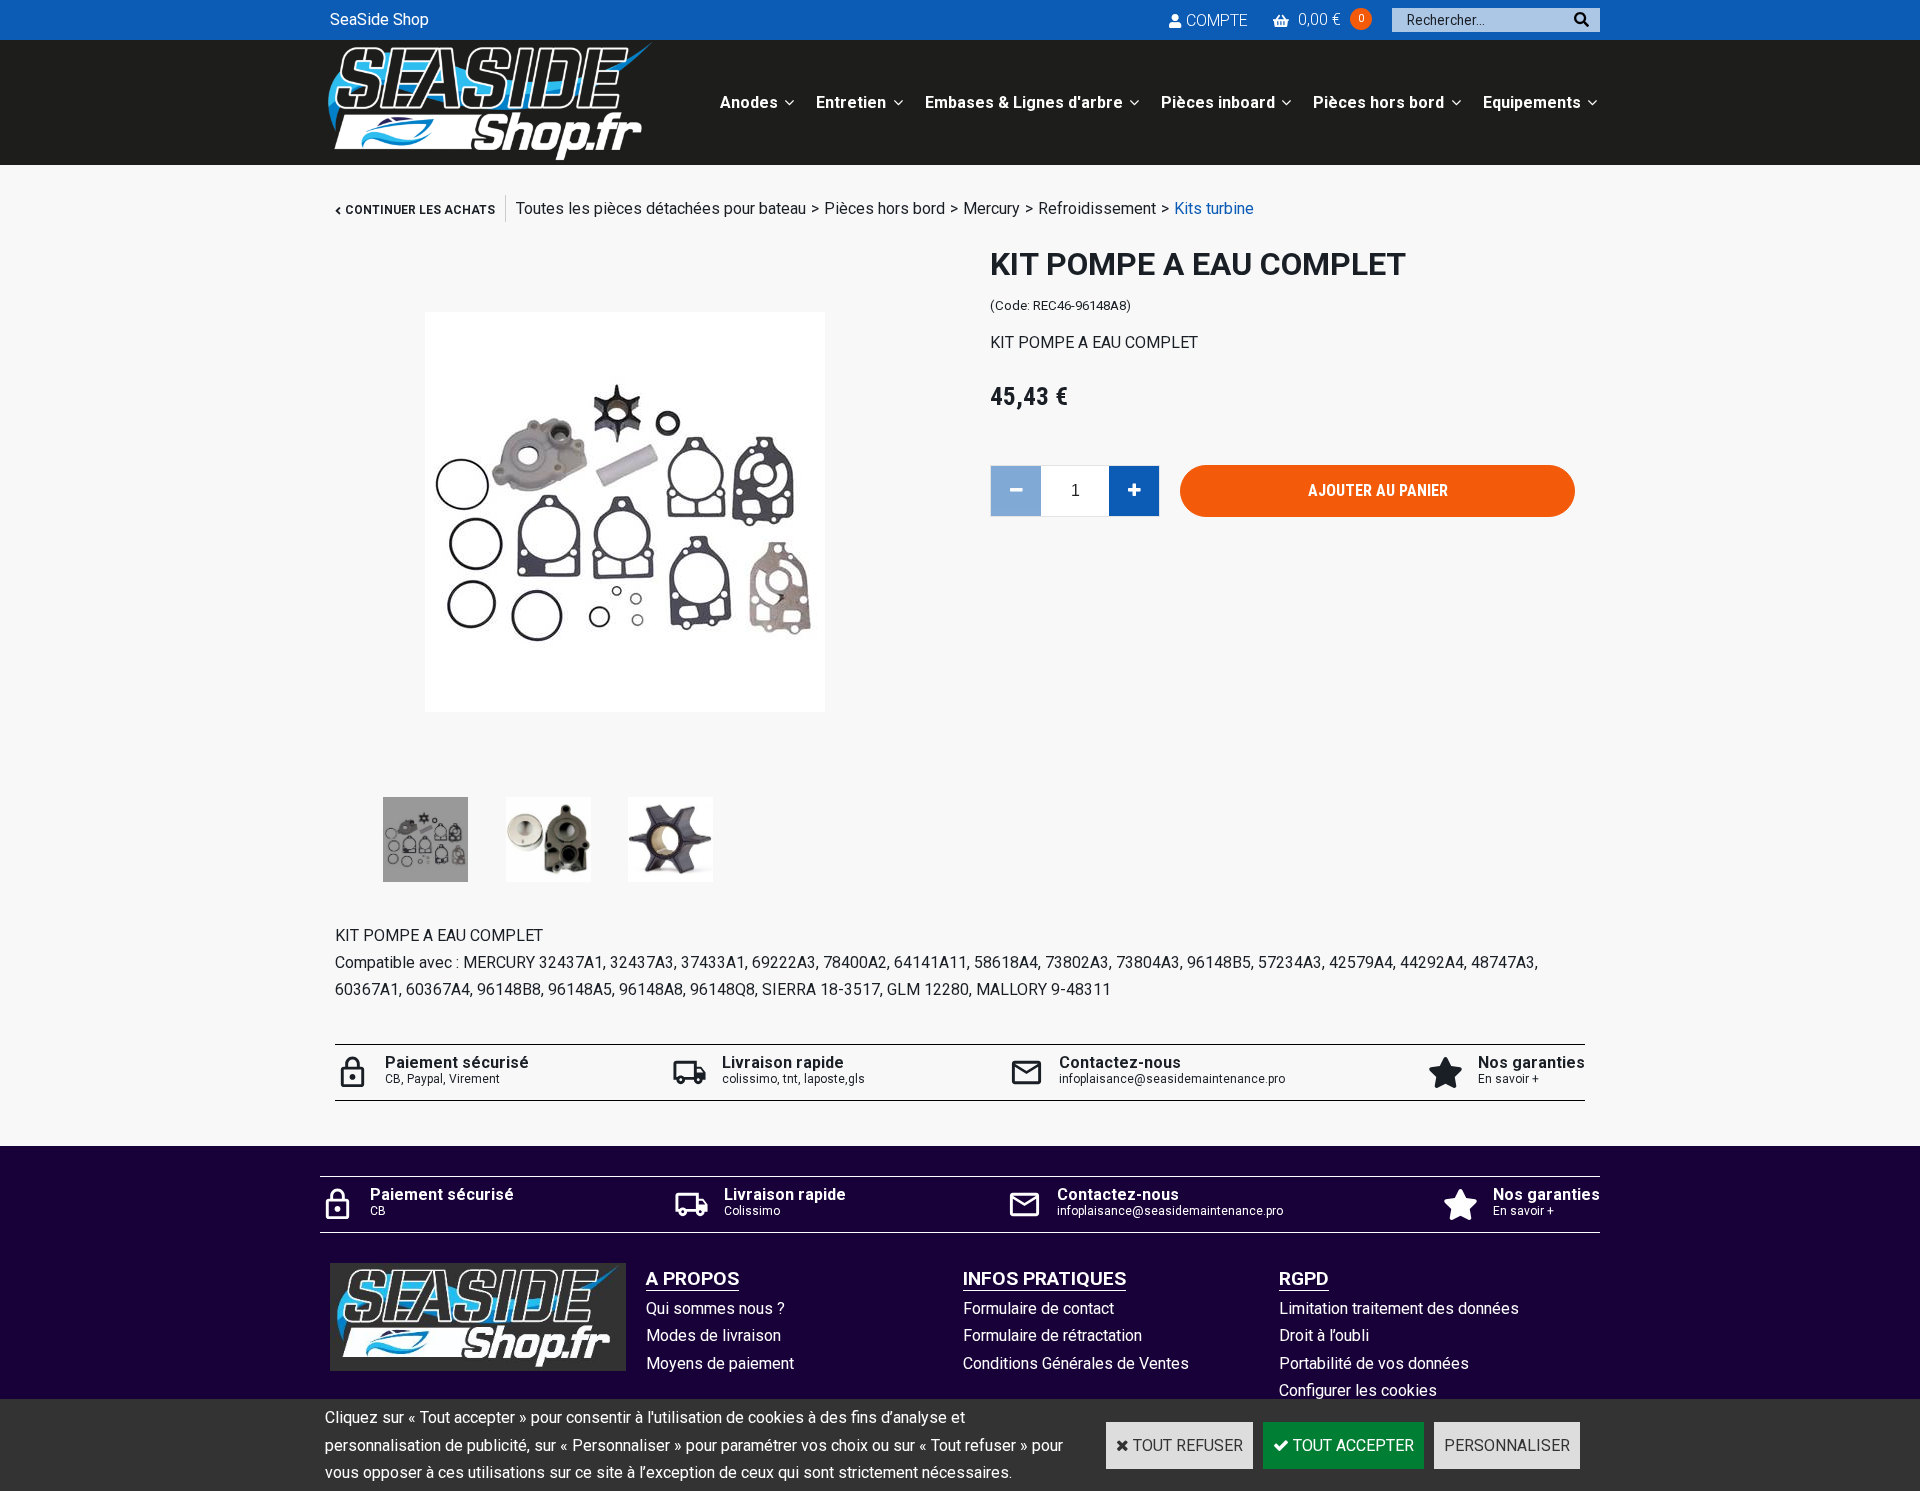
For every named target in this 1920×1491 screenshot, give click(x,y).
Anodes (749, 102)
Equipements (1532, 102)
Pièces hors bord (1378, 102)
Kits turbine (1214, 208)
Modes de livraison (713, 1335)
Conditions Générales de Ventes (1076, 1363)
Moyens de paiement (720, 1363)
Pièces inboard (1218, 102)
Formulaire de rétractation (1052, 1335)
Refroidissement (1097, 208)
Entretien (851, 102)
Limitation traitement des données (1399, 1308)
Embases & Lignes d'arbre (1024, 102)
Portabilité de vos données (1374, 1363)
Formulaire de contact (1038, 1308)
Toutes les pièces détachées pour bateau (661, 208)
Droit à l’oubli (1324, 1335)
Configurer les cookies (1358, 1390)
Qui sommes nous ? (715, 1308)
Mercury (991, 208)
